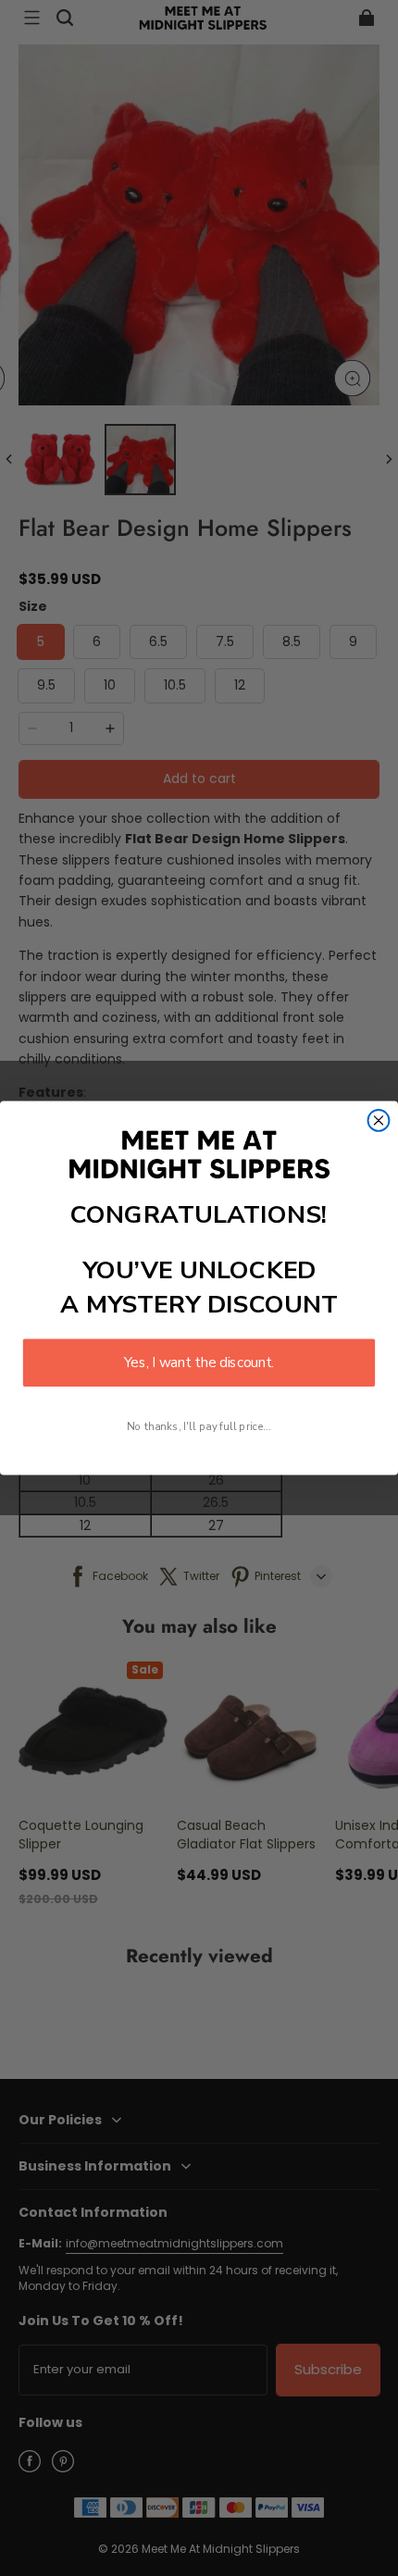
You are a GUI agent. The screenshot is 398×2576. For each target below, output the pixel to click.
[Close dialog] (379, 1120)
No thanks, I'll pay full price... (199, 1426)
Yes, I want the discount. (199, 1363)
